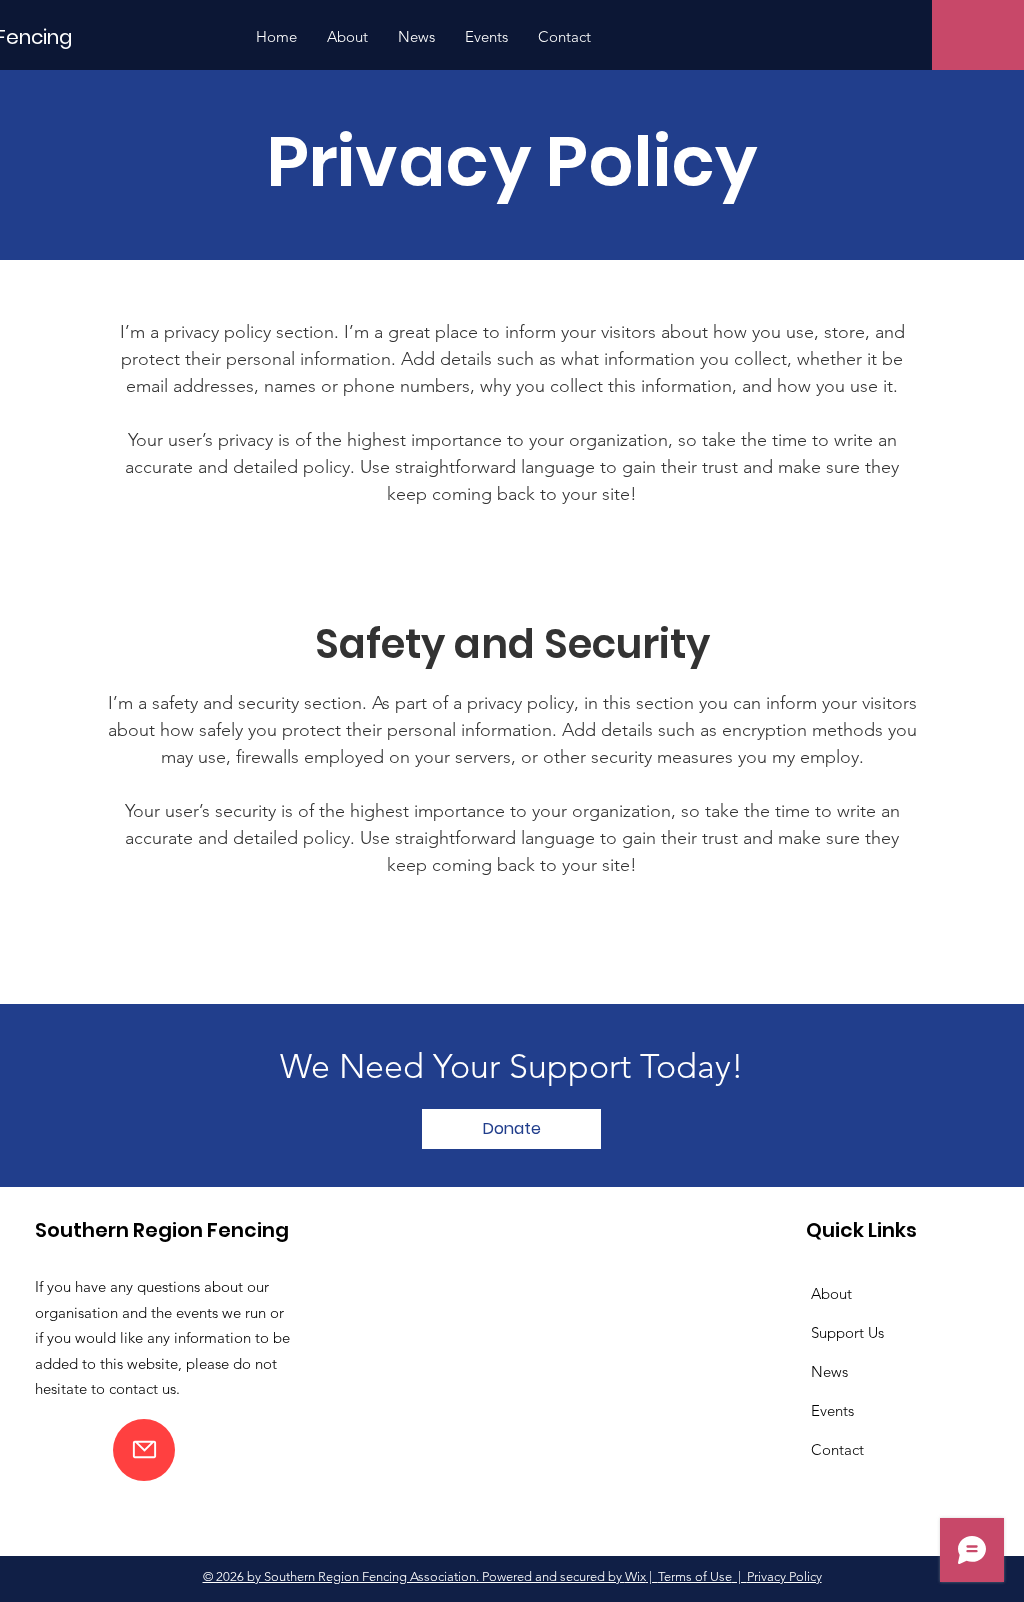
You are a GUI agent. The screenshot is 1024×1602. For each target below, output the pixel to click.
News (829, 1371)
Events (832, 1410)
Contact (837, 1449)
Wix (635, 1576)
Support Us (847, 1332)
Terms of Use (695, 1576)
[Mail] (144, 1450)
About (831, 1293)
